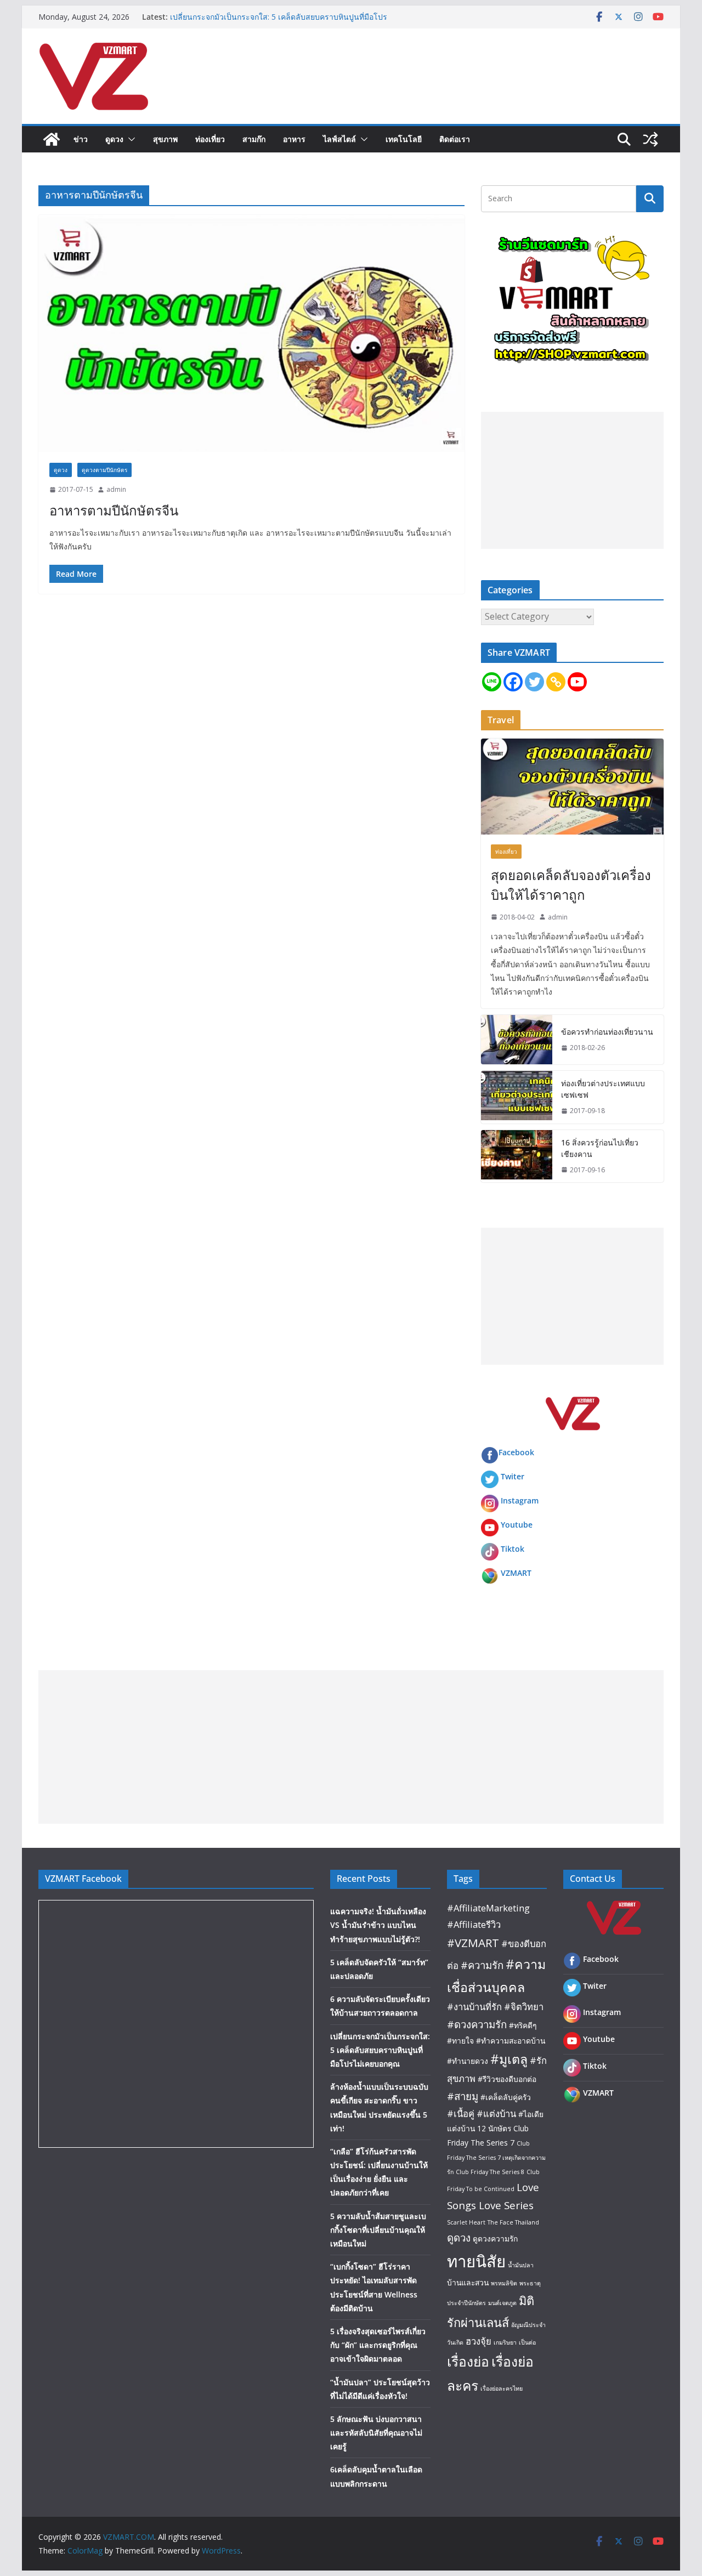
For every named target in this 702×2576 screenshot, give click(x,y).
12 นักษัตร (494, 2128)
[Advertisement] (572, 480)
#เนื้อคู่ (461, 2113)
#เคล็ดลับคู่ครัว (506, 2097)
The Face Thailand (513, 2222)
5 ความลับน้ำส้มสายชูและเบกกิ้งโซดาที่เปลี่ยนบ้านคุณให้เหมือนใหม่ (378, 2230)
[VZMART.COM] (52, 139)
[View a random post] (650, 139)
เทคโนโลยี (404, 139)
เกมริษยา (505, 2342)
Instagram (520, 1500)
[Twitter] (534, 682)
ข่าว (81, 139)
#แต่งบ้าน (496, 2113)
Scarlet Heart (466, 2222)
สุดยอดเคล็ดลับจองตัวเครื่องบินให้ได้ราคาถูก (571, 885)
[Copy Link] (556, 682)
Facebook (516, 1452)
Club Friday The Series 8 (490, 2172)
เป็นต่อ (527, 2342)
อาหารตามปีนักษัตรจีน (114, 510)
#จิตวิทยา (524, 2007)
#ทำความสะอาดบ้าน (511, 2041)
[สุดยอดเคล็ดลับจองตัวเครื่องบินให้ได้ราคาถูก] (572, 787)
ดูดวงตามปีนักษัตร (104, 470)
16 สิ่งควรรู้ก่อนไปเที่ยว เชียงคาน (600, 1148)
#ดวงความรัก (477, 2024)
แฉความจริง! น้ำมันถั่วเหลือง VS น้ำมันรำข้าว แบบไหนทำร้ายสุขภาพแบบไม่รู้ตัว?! (378, 1925)
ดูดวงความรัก (495, 2239)
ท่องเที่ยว (210, 139)
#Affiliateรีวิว (474, 1924)
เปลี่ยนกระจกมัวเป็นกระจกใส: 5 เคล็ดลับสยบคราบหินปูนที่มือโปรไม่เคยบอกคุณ (380, 2050)
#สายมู (463, 2096)
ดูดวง (114, 139)
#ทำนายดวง (468, 2061)
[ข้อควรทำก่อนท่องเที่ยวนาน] (517, 1040)
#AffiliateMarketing (488, 1908)
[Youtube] (577, 682)
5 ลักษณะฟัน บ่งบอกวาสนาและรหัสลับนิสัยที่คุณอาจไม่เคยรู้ (376, 2433)
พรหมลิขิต (504, 2283)
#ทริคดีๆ (523, 2025)
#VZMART (473, 1943)
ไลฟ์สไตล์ (339, 139)
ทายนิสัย (476, 2261)
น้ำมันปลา (521, 2265)
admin (116, 489)
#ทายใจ (460, 2041)
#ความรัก (482, 1965)
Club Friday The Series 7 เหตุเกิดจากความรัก (496, 2157)
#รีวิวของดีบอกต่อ (507, 2079)
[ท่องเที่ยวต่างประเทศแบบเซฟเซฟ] (517, 1097)
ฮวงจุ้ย (479, 2341)
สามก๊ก (254, 139)
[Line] (492, 682)
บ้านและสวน (468, 2282)
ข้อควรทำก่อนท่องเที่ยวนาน (607, 1032)
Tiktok (513, 1549)
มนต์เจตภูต (502, 2303)
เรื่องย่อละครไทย (502, 2388)
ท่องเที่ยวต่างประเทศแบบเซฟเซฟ (603, 1089)
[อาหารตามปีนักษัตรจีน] (251, 333)
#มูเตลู (509, 2059)
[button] (129, 139)
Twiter (513, 1476)
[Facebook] (513, 682)
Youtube (517, 1525)
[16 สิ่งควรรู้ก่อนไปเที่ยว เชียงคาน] (517, 1156)
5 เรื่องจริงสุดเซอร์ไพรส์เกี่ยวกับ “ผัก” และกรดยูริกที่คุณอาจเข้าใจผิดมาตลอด (378, 2345)
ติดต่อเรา (455, 139)
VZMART (516, 1573)
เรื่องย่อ (468, 2361)
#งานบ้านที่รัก (474, 2007)
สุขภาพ (165, 139)
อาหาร (294, 139)
